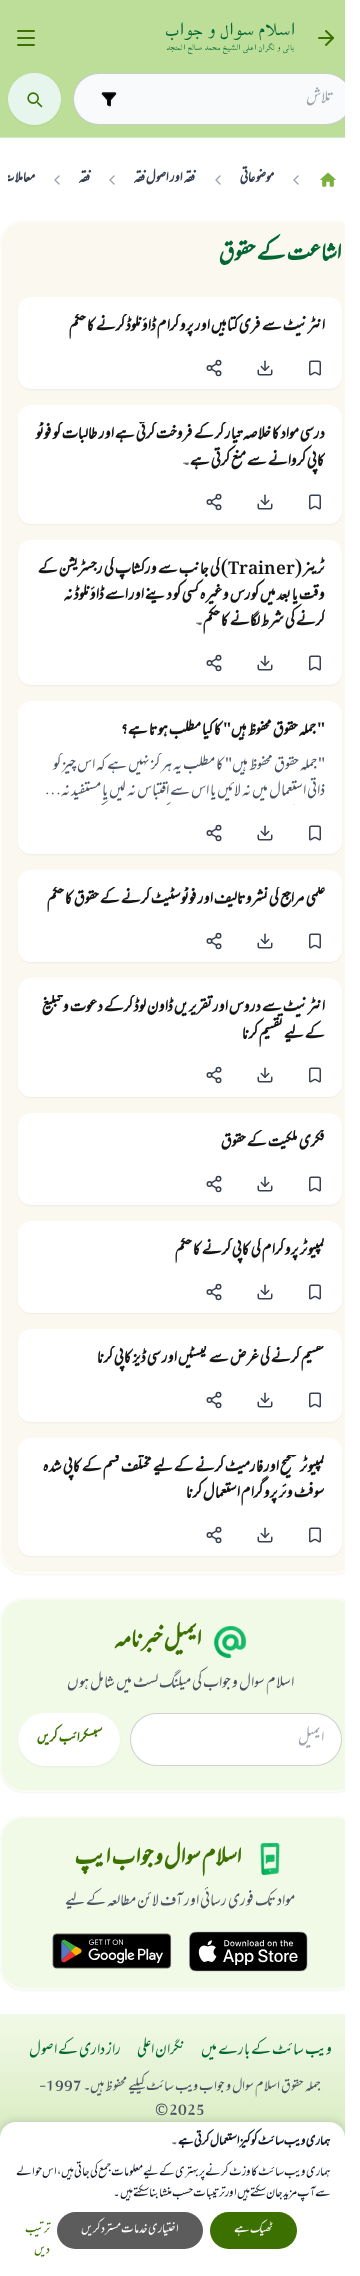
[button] (315, 367)
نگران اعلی (161, 2051)
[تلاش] (34, 99)
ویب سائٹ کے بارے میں (266, 2051)
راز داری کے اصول (75, 2051)
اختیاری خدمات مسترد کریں (130, 2230)
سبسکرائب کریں (69, 1739)
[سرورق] (328, 179)
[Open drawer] (25, 38)
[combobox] (230, 99)
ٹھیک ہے (253, 2230)
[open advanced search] (108, 98)
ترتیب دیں (37, 2241)
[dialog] (172, 2199)
